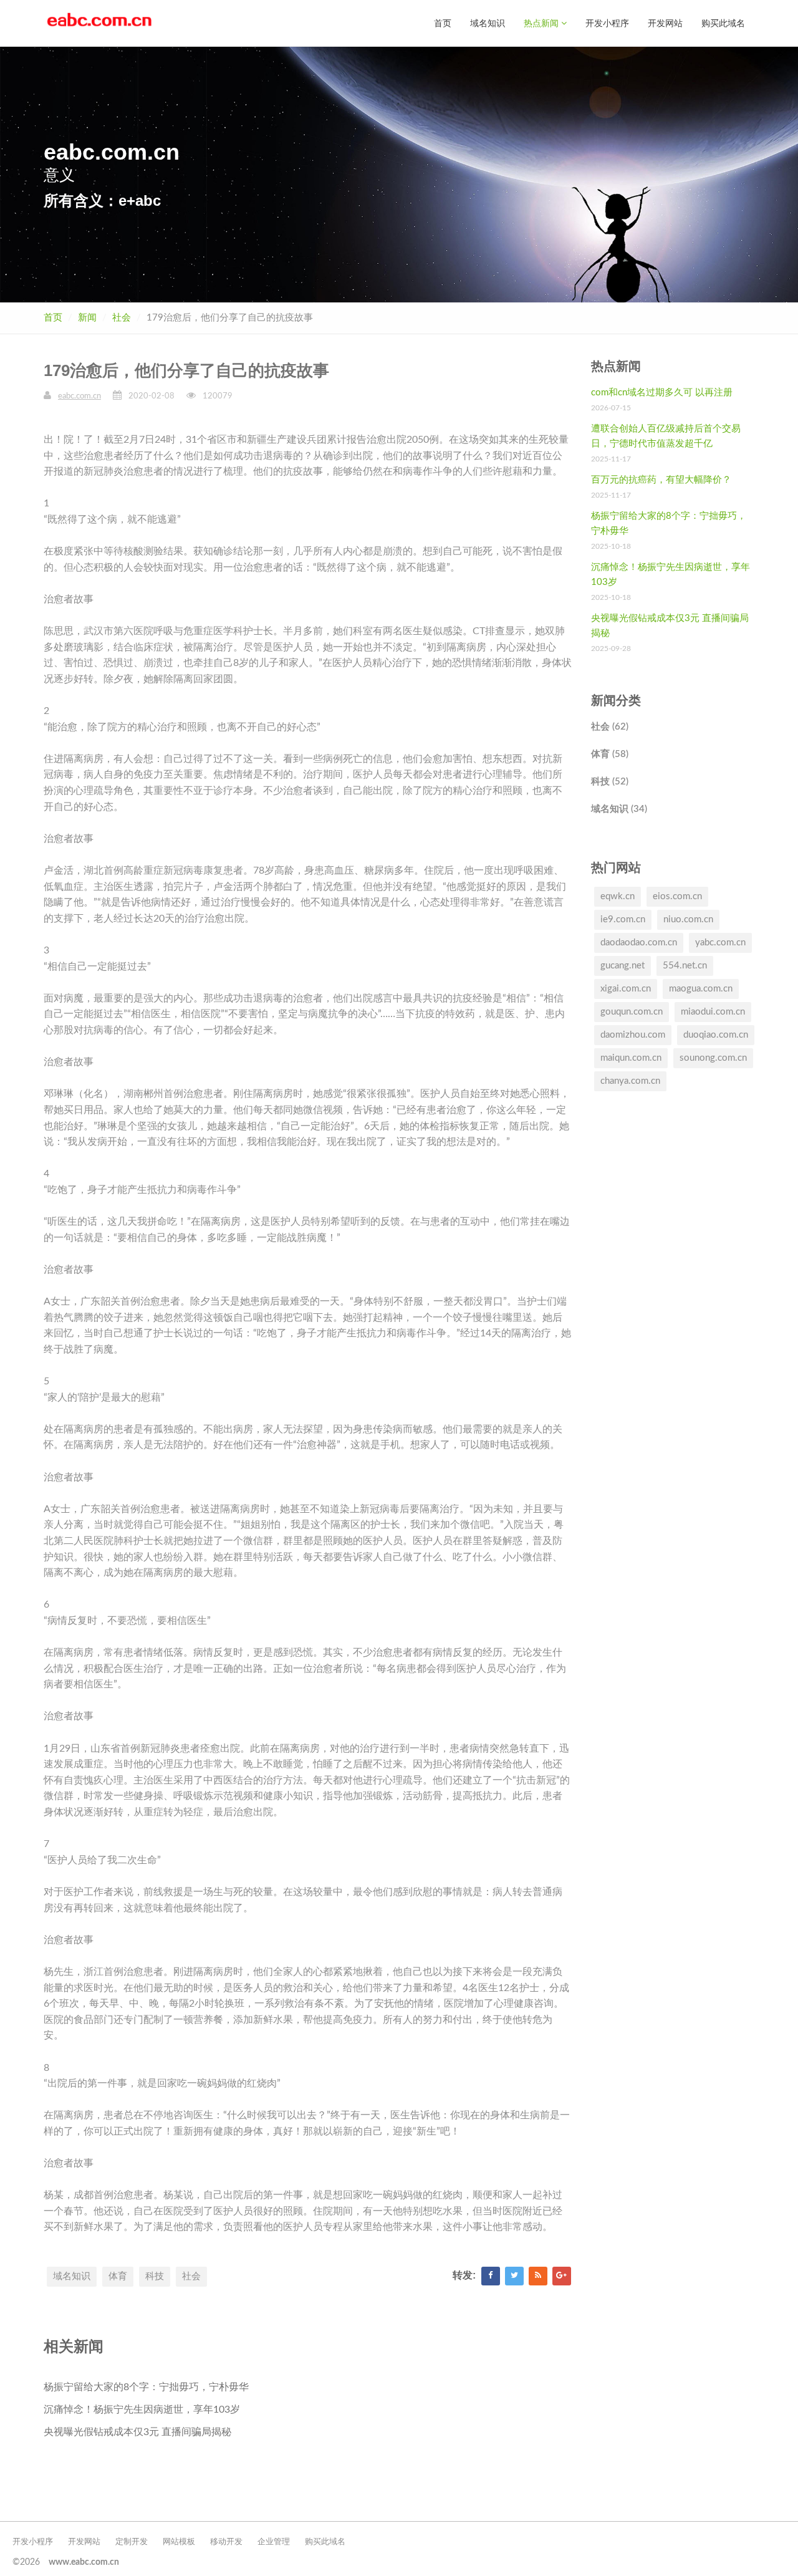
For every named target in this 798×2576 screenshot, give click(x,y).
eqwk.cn (618, 896)
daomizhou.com (633, 1035)
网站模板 (179, 2542)
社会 (122, 318)
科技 (155, 2276)
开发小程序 (607, 23)
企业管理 (274, 2542)
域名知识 (488, 23)
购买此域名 (723, 23)
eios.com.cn (677, 896)
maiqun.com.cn (631, 1058)
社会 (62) (610, 727)
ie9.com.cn (623, 919)
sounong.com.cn (713, 1058)
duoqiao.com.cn (716, 1035)
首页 (443, 23)
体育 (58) (610, 754)
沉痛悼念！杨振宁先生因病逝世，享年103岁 (142, 2410)
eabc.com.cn (79, 396)
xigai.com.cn (626, 989)
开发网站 (665, 23)
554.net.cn (685, 966)
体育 (118, 2276)
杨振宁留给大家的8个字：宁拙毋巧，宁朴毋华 (146, 2387)
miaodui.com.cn (713, 1012)
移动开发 (226, 2542)
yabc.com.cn (720, 943)
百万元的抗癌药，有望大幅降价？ (661, 480)
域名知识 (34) (619, 809)
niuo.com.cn (688, 919)
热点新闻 (542, 23)
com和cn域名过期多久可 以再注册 (662, 393)
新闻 (87, 318)
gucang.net (623, 966)
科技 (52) (610, 782)
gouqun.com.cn (632, 1012)
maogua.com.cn (701, 989)
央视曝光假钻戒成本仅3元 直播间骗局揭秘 (137, 2432)
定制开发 (132, 2542)
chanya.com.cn (630, 1081)
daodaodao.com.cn (639, 943)
